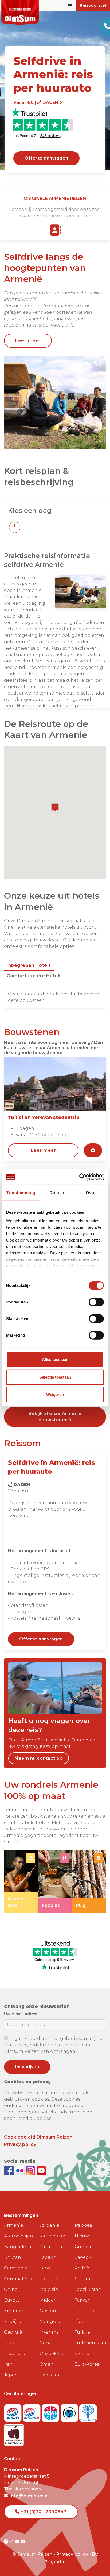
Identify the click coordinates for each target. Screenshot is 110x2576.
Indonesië (15, 2354)
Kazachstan (52, 2236)
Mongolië (50, 2321)
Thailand (85, 2311)
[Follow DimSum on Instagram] (31, 2170)
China (11, 2289)
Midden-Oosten (49, 2305)
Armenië (14, 2225)
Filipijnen (15, 2321)
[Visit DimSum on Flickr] (23, 2542)
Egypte (12, 2300)
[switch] (96, 1302)
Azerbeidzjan (19, 2236)
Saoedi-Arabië (83, 2263)
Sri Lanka (85, 2279)
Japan (11, 2375)
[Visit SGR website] (13, 2411)
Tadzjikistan (88, 2289)
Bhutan (13, 2257)
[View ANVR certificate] (51, 2411)
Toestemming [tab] (21, 1193)
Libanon (49, 2279)
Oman (47, 2364)
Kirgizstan (51, 2247)
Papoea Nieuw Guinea (83, 2236)
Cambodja (16, 2268)
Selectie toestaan (55, 1377)
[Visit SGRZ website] (32, 2411)
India (10, 2343)
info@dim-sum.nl (29, 2496)
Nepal (46, 2343)
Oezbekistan (54, 2354)
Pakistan (49, 2375)
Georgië (13, 2332)
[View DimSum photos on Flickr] (20, 2170)
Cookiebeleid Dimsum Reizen (38, 2137)
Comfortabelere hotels (34, 976)
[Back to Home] (20, 12)
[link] (21, 1882)
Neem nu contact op (39, 1758)
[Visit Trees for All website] (88, 2411)
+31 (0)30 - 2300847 (43, 2512)
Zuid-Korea (87, 2364)
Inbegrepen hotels (29, 965)
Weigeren (55, 1394)
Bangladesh (18, 2247)
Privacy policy (20, 2144)
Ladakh (48, 2257)
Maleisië (49, 2289)
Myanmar (50, 2332)
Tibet (80, 2321)
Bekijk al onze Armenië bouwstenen (55, 1417)
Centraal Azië (19, 2279)
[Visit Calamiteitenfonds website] (70, 2411)
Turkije (82, 2332)
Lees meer (28, 341)
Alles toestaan (55, 1359)
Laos (45, 2268)
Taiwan (83, 2300)
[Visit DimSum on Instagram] (12, 2542)
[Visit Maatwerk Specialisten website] (14, 2433)
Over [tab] (91, 1193)
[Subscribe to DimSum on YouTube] (41, 2170)
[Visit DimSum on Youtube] (18, 2542)
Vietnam (84, 2354)
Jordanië (49, 2225)
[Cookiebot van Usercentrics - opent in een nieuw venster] (80, 1177)
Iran (8, 2364)
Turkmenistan (90, 2343)
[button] (15, 527)
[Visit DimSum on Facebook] (9, 2170)
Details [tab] (57, 1193)
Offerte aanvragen (46, 158)
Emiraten (14, 2311)
